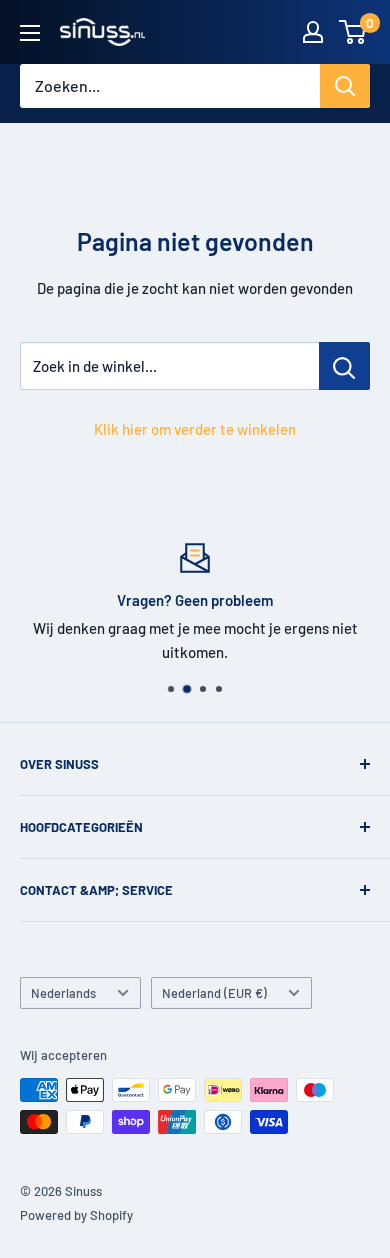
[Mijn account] (313, 32)
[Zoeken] (345, 86)
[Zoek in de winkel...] (344, 366)
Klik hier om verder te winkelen (195, 429)
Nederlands (63, 993)
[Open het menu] (30, 33)
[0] (353, 32)
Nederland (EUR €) (214, 993)
